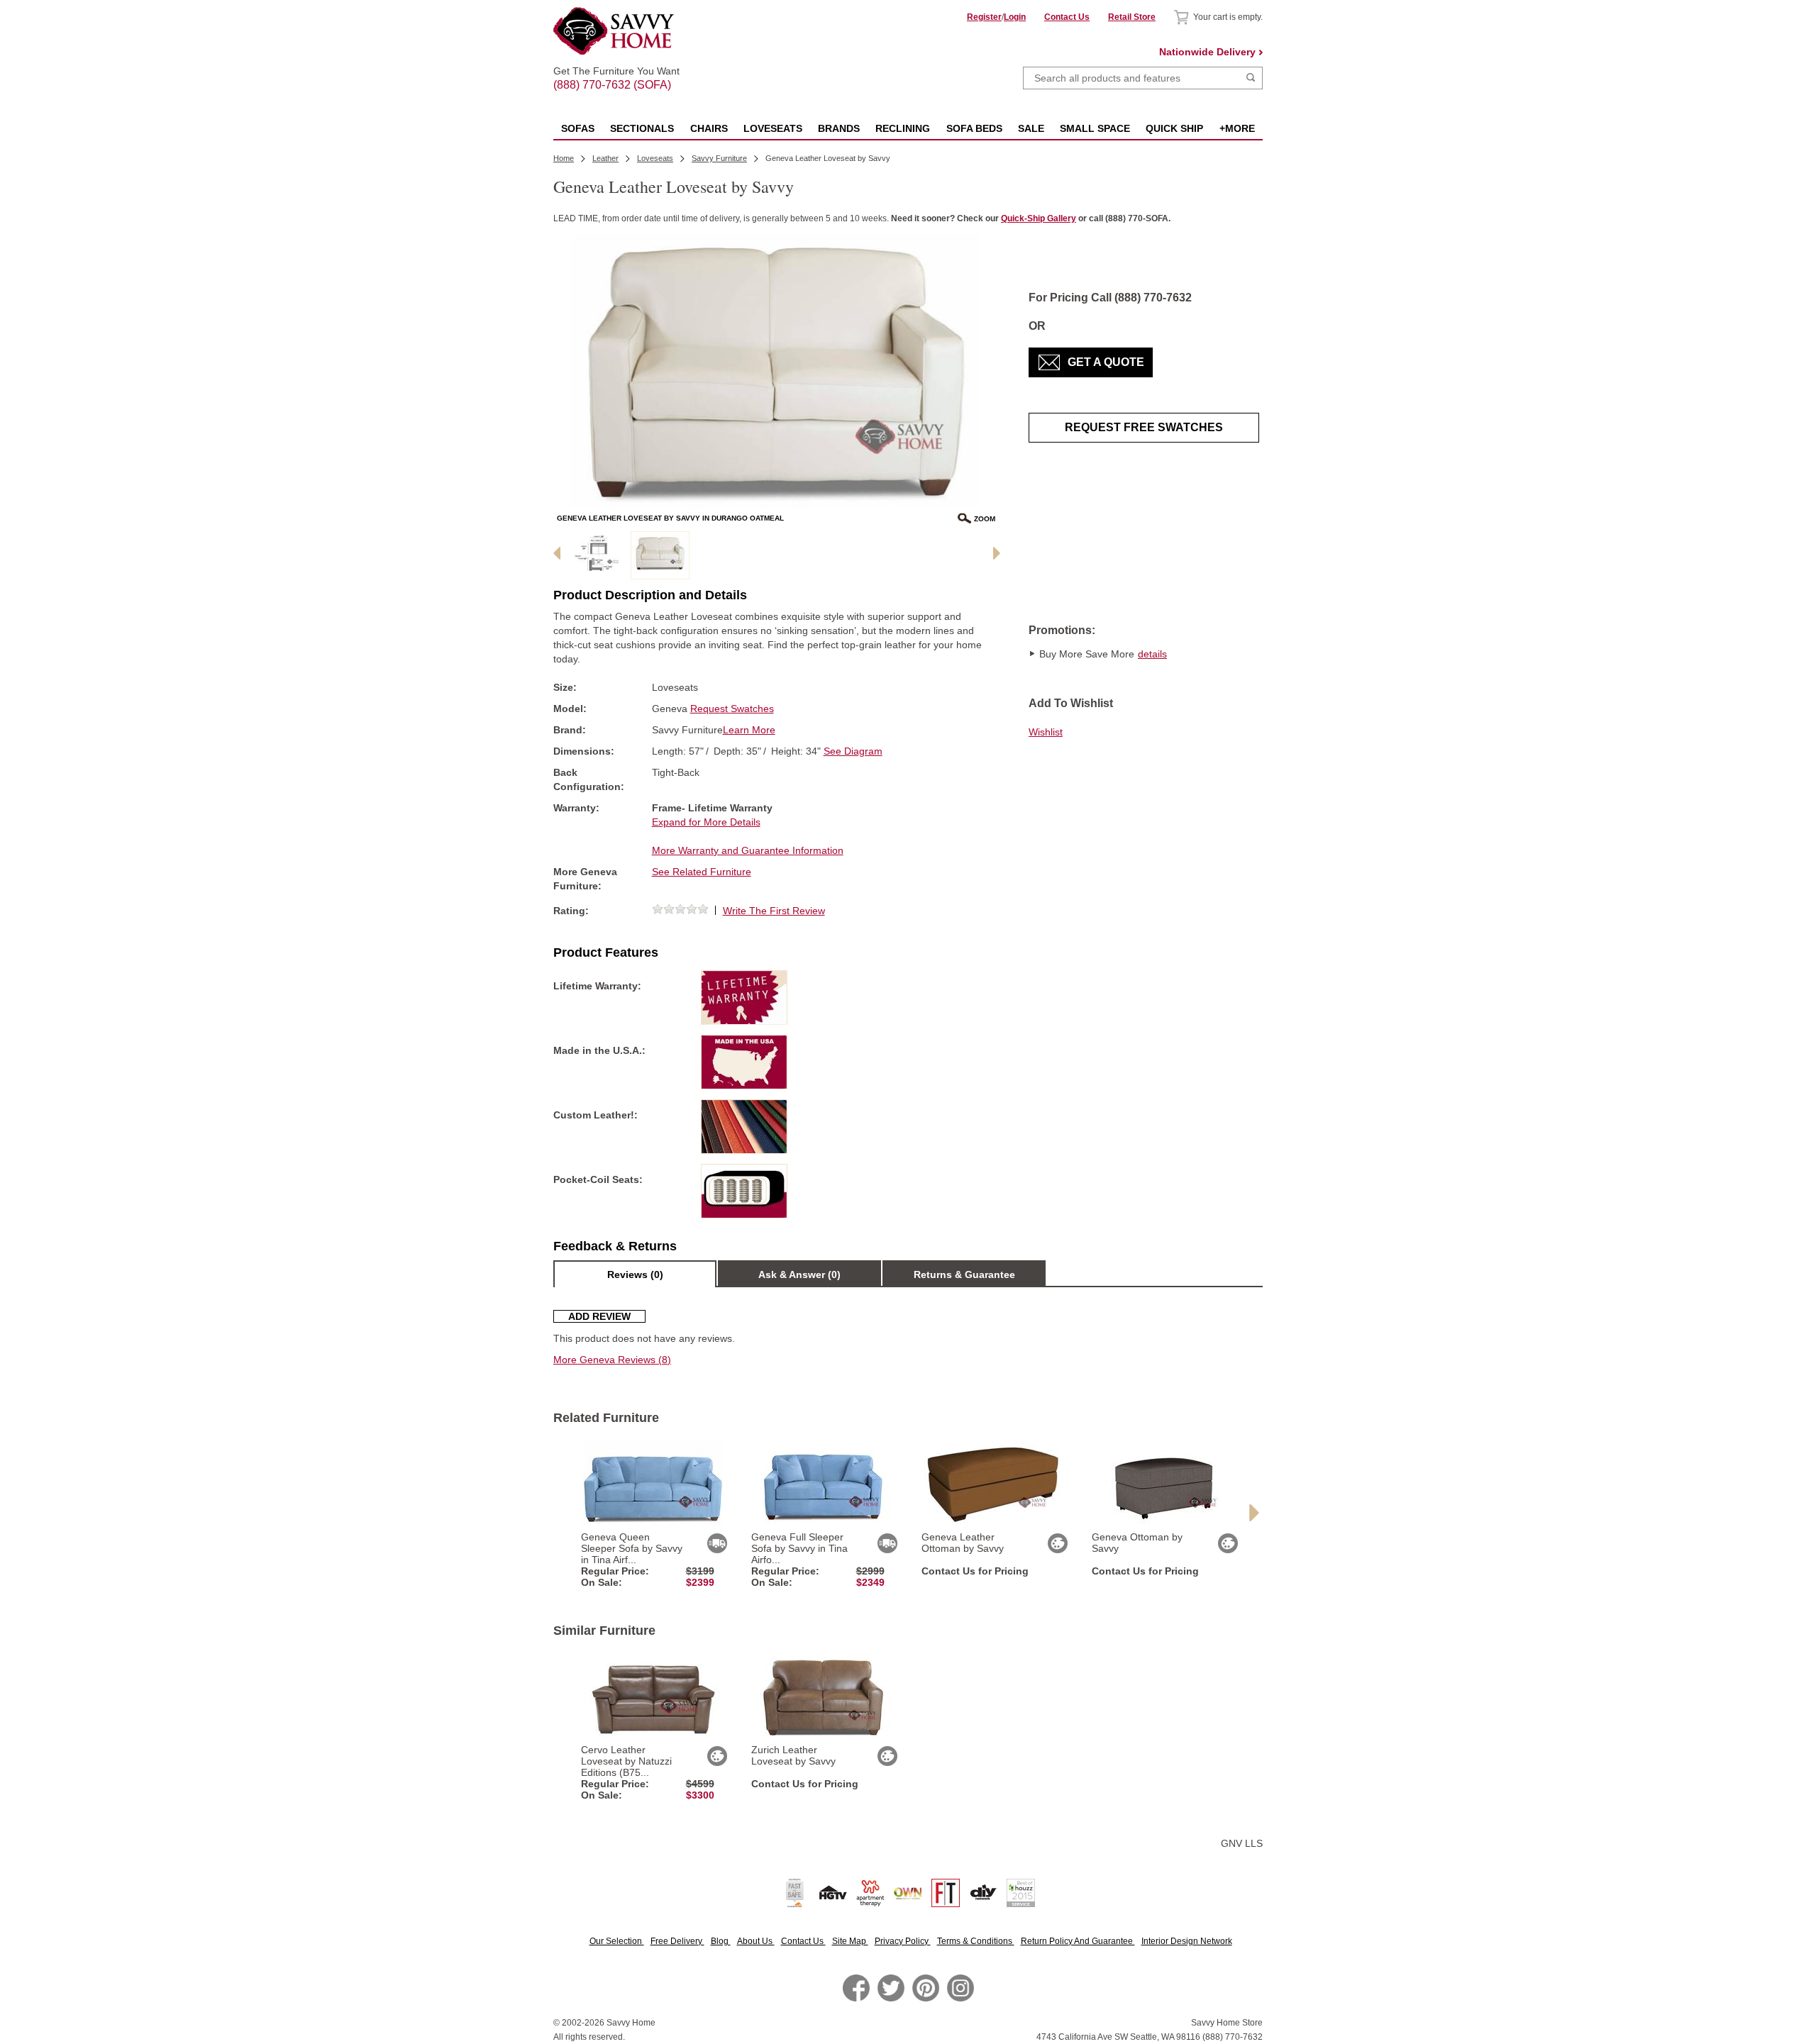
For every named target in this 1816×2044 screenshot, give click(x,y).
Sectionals (642, 128)
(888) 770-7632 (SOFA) (616, 72)
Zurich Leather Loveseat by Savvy (793, 1755)
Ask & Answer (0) (799, 1274)
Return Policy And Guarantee (1078, 1941)
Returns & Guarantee (964, 1274)
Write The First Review (774, 911)
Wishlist (1046, 732)
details (1152, 654)
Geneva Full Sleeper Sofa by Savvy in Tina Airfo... (799, 1548)
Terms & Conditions (976, 1941)
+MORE (1237, 128)
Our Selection (617, 1941)
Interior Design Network (1187, 1941)
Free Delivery (677, 1941)
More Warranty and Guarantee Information (748, 850)
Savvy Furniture (719, 158)
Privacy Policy (903, 1941)
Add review (599, 1316)
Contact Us (1067, 17)
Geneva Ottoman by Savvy (1137, 1543)
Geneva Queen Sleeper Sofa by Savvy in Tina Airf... (632, 1548)
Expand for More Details (706, 822)
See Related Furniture (702, 872)
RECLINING (903, 128)
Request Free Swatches (1144, 427)
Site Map (850, 1941)
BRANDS (839, 128)
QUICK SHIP (1174, 128)
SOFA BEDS (974, 128)
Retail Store (1132, 17)
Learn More (749, 730)
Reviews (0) (635, 1274)
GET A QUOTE (1106, 362)
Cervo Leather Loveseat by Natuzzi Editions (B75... (626, 1761)
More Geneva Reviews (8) (612, 1360)
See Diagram (853, 751)
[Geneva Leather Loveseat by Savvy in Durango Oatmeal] (660, 555)
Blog (721, 1941)
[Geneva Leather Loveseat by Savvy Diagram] (597, 555)
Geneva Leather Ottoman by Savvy (963, 1543)
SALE (1031, 128)
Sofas (578, 128)
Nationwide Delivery (1207, 52)
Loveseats (773, 128)
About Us (756, 1941)
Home (564, 158)
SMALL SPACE (1095, 128)
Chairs (709, 128)
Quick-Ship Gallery (1039, 218)
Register (984, 17)
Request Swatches (732, 709)
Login (1015, 17)
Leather (605, 158)
